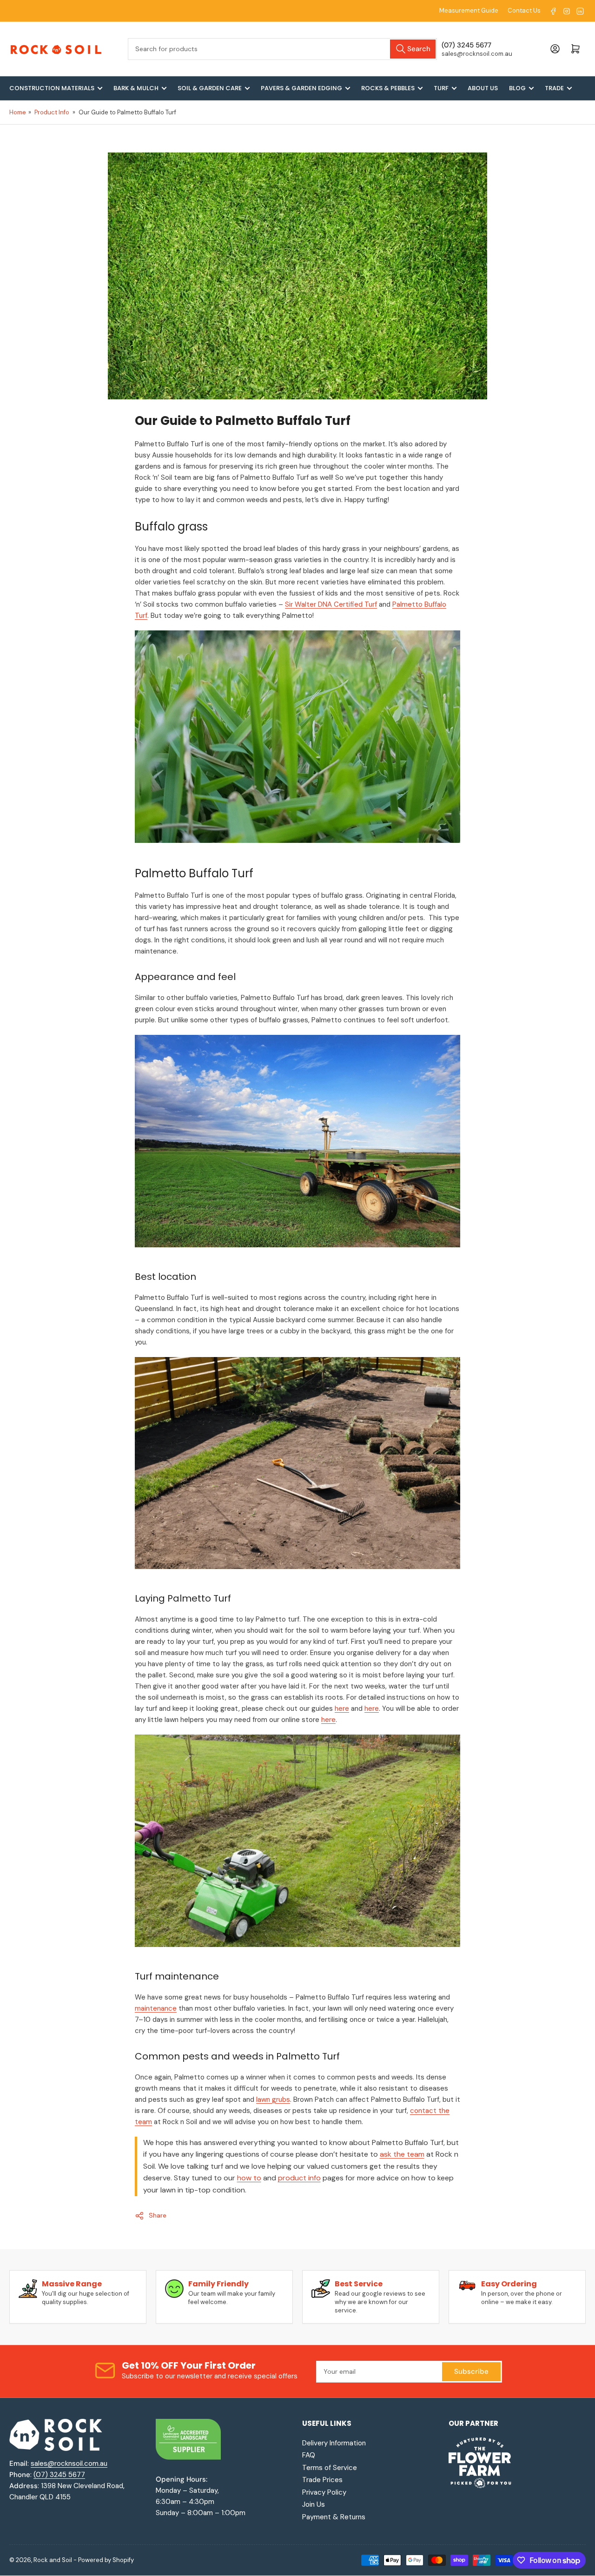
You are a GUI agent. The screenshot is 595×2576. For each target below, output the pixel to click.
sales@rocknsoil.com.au (69, 2463)
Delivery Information (334, 2443)
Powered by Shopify (106, 2560)
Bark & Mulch (136, 88)
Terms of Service (330, 2468)
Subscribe (471, 2371)
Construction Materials (52, 88)
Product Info (52, 112)
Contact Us (524, 10)
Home (18, 112)
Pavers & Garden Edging (301, 88)
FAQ (309, 2455)
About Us (483, 88)
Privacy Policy (324, 2492)
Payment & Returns (334, 2517)
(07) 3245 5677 (59, 2475)
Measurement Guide (469, 10)
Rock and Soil (53, 2560)
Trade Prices (322, 2480)
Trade (554, 88)
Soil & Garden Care (210, 88)
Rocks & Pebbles (388, 88)
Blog (517, 88)
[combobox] (282, 49)
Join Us (314, 2504)
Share (158, 2215)
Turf (441, 88)
